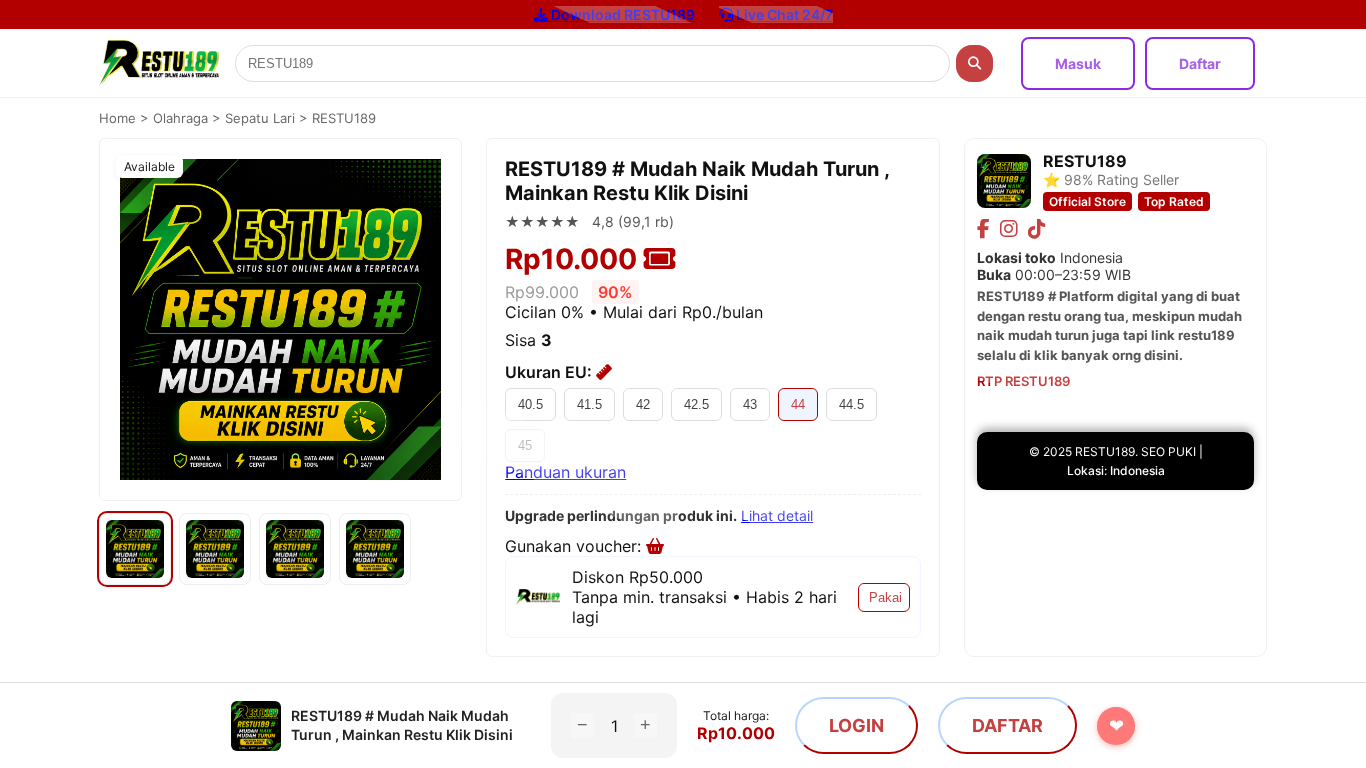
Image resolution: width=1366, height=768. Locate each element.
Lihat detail (777, 515)
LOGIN (856, 725)
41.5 (589, 404)
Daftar (1200, 63)
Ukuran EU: (550, 372)
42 (643, 404)
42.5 (696, 404)
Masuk (1078, 63)
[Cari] (974, 63)
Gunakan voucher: (575, 546)
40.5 (530, 404)
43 (750, 404)
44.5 (851, 404)
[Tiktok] (1037, 229)
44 (798, 404)
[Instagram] (1009, 229)
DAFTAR (1007, 725)
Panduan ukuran (565, 472)
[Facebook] (983, 229)
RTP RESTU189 (1023, 381)
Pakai (885, 597)
